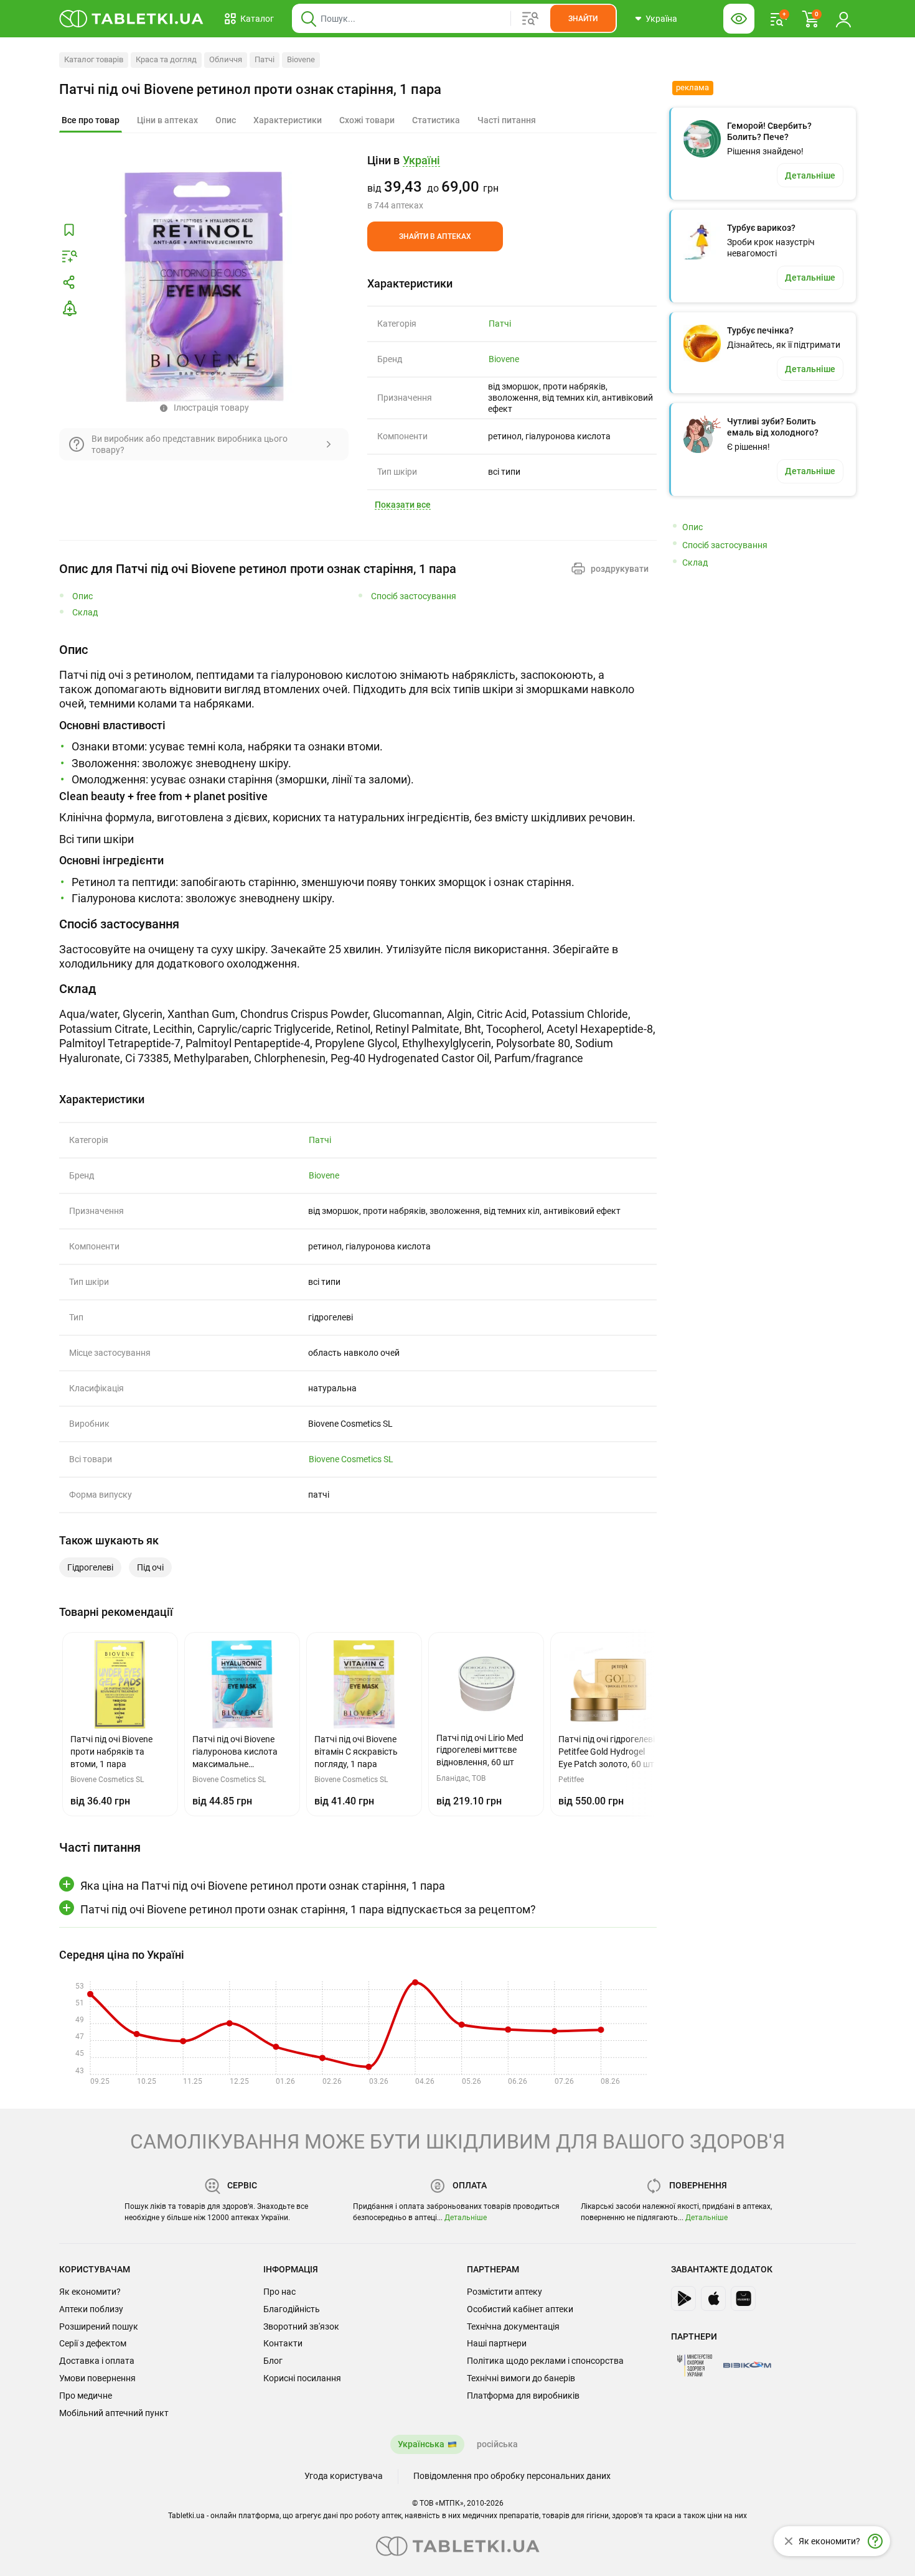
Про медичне (86, 2396)
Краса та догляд (166, 59)
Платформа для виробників (523, 2396)
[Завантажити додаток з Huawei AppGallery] (743, 2298)
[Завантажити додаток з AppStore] (713, 2298)
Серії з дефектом (93, 2343)
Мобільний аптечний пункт (114, 2413)
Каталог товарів (94, 59)
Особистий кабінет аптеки (520, 2309)
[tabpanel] (358, 774)
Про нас (279, 2292)
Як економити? (90, 2292)
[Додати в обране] (69, 230)
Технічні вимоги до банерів (521, 2378)
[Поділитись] (69, 282)
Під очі (150, 1567)
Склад (85, 613)
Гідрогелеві (90, 1567)
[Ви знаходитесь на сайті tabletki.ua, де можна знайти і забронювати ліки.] (132, 19)
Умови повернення (97, 2378)
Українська (421, 2444)
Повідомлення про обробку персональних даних (512, 2476)
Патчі (265, 59)
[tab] (91, 121)
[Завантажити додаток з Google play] (683, 2298)
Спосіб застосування (414, 596)
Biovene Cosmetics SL (351, 1459)
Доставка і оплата (97, 2361)
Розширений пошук (99, 2326)
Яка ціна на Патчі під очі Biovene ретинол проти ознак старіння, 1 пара (263, 1886)
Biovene (301, 59)
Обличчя (226, 59)
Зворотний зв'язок (301, 2326)
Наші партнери (497, 2343)
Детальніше (466, 2218)
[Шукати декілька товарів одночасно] (530, 19)
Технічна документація (513, 2326)
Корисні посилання (302, 2378)
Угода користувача (344, 2476)
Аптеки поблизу (91, 2309)
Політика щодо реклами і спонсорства (545, 2361)
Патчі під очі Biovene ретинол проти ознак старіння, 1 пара (250, 89)
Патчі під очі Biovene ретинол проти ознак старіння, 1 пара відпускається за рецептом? (308, 1909)
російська (497, 2444)
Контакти (283, 2343)
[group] (512, 182)
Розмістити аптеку (504, 2292)
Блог (273, 2361)
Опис (82, 596)
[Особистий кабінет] (843, 19)
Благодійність (292, 2309)
